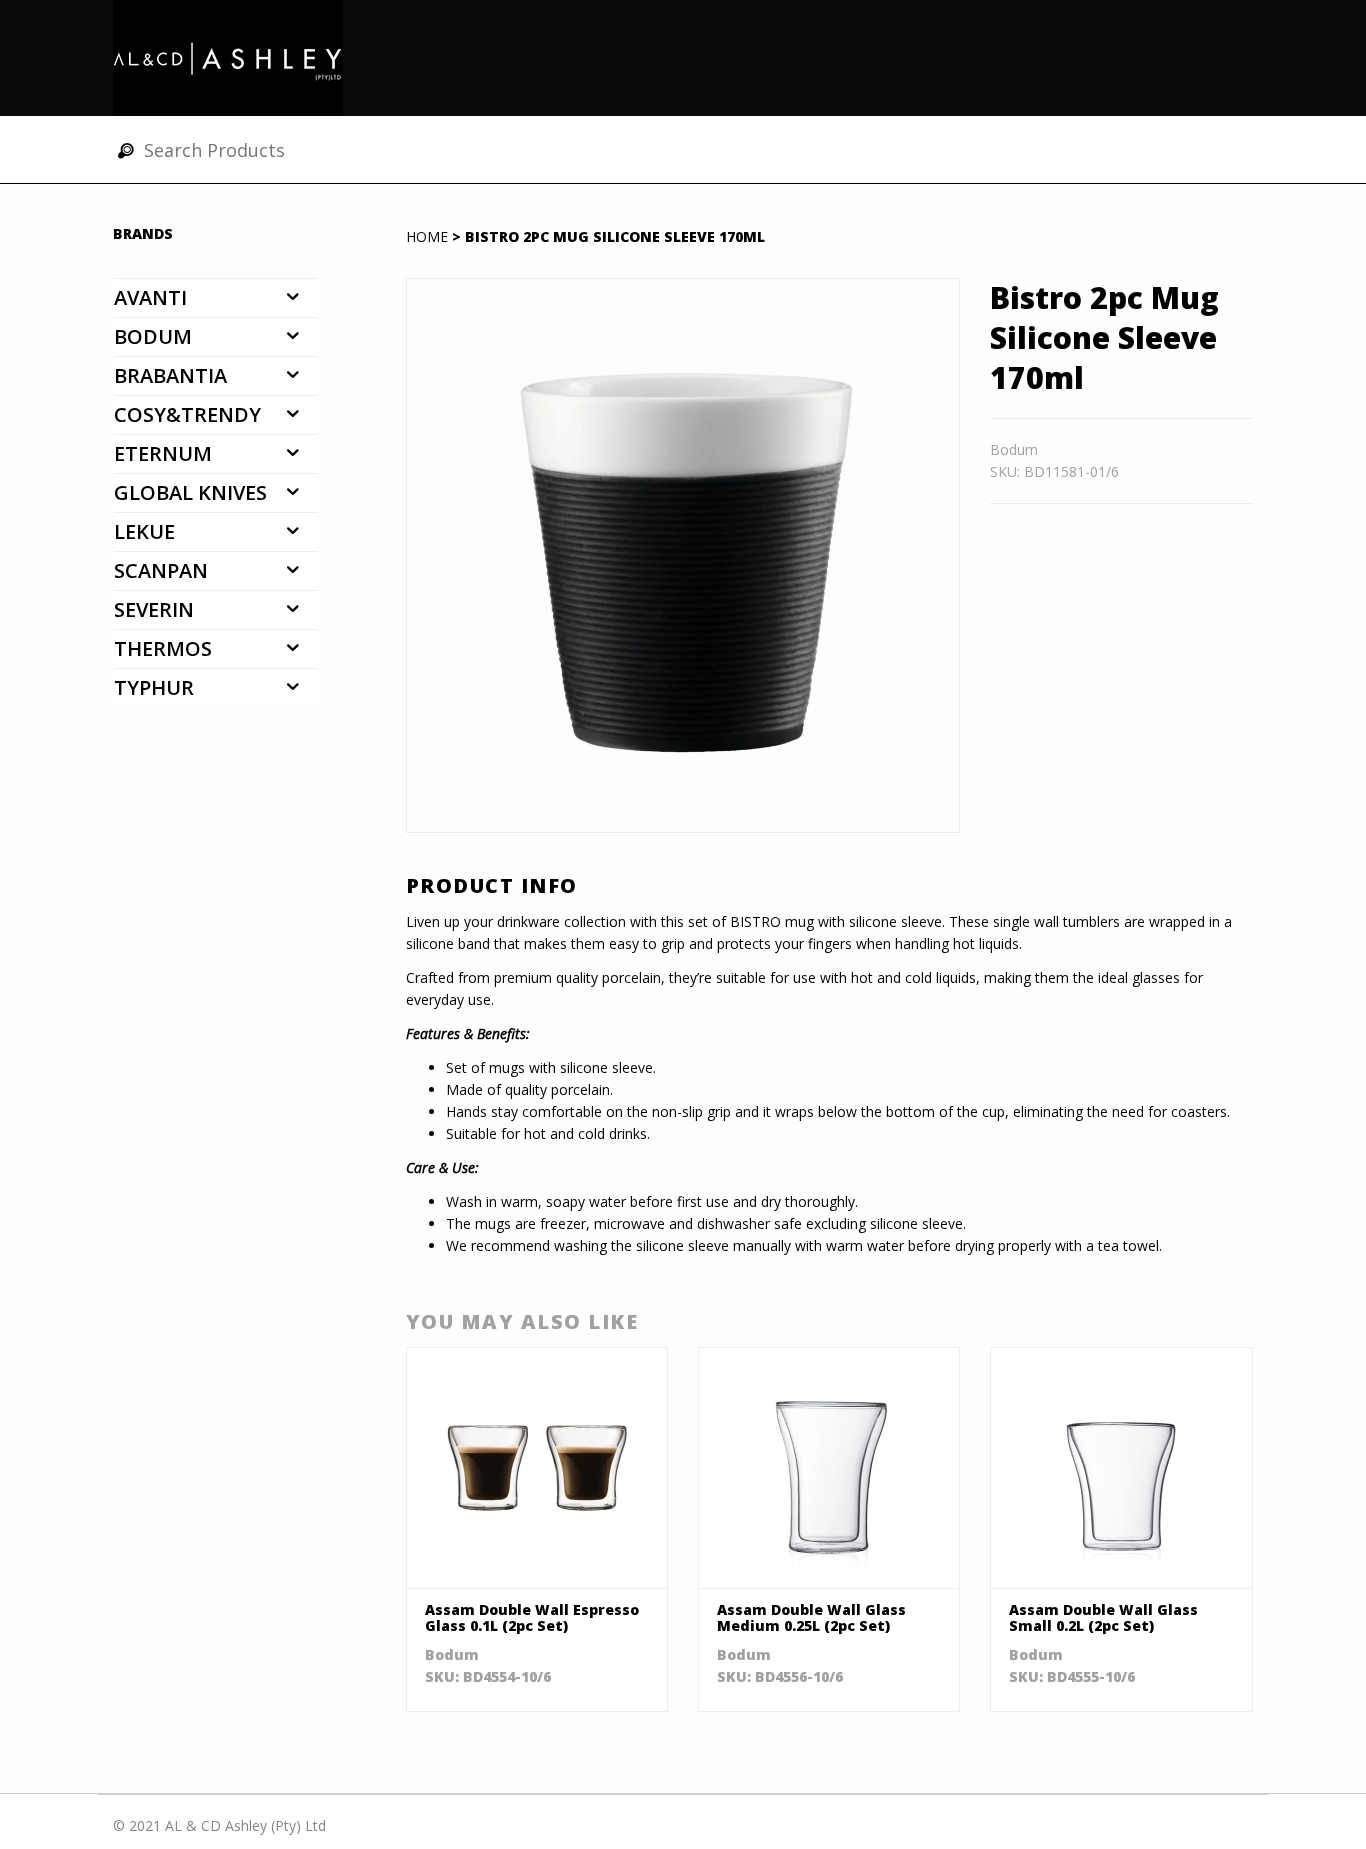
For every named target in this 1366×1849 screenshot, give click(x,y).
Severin (154, 609)
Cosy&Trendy (187, 414)
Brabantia (170, 375)
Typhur (154, 687)
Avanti (150, 297)
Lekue (144, 531)
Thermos (163, 648)
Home (427, 236)
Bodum (153, 336)
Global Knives (190, 492)
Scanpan (161, 570)
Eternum (163, 453)
